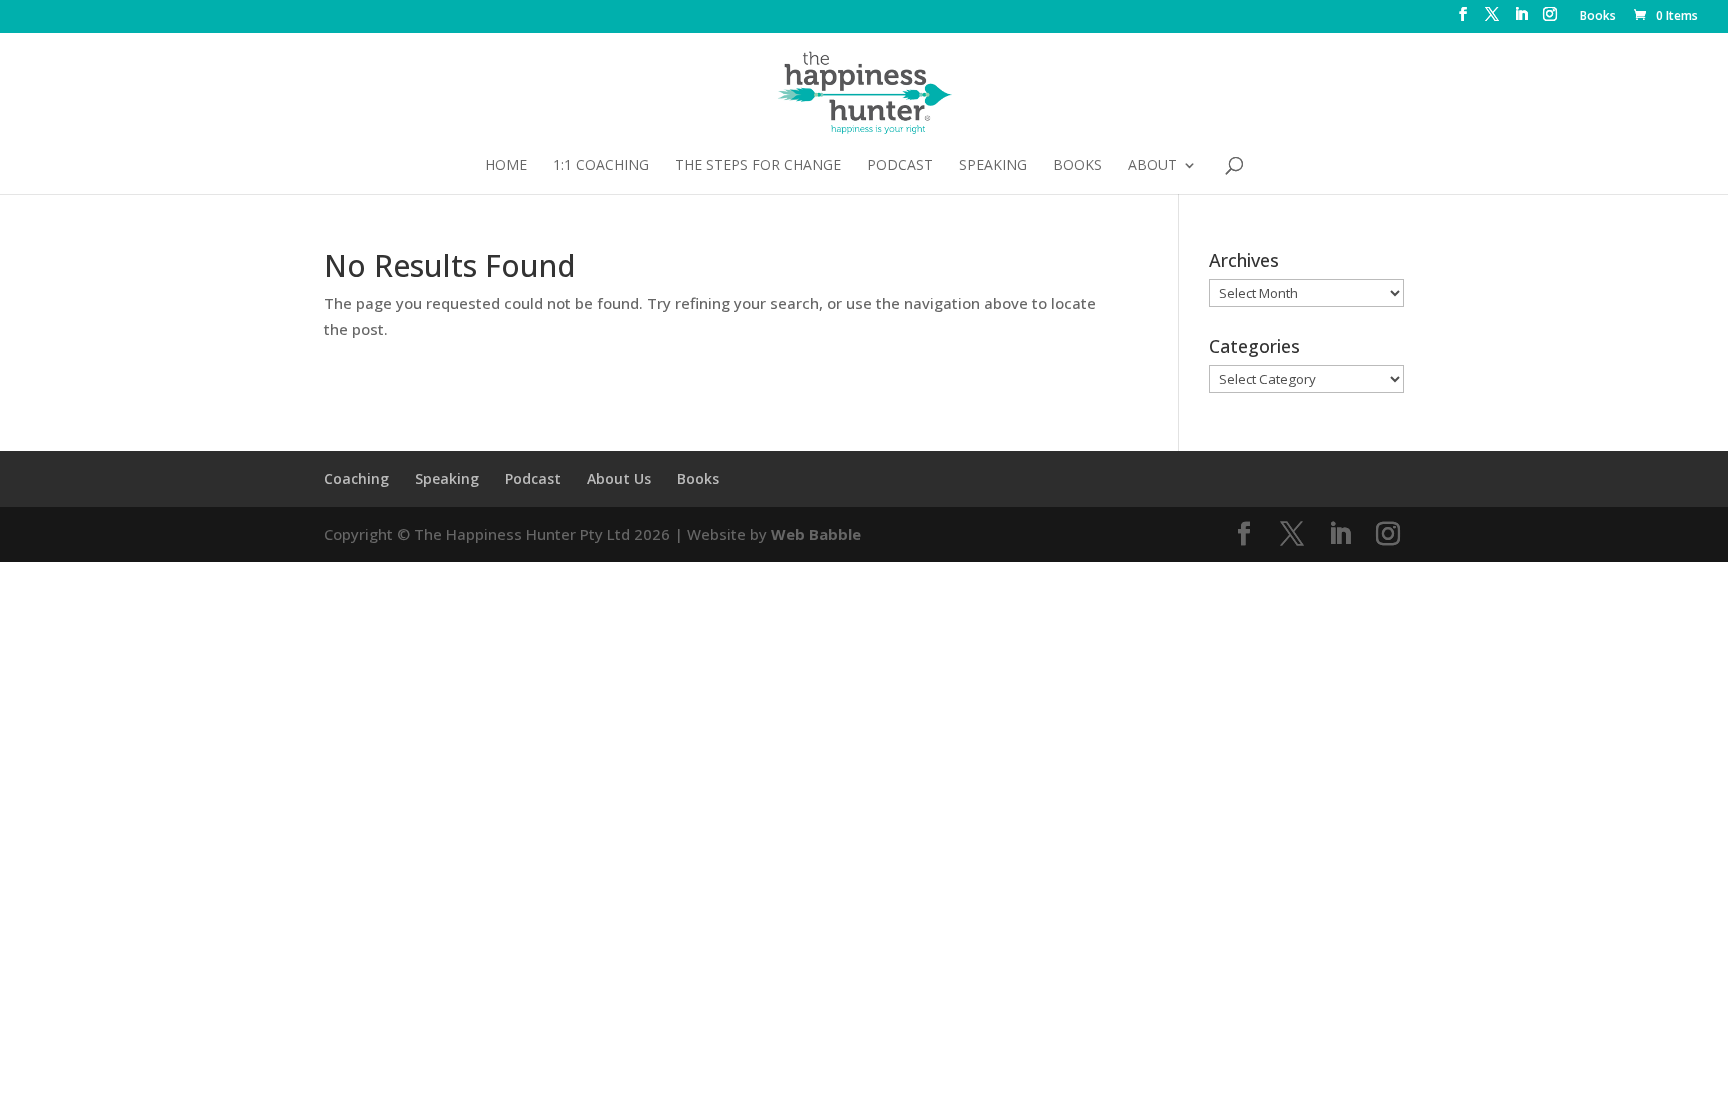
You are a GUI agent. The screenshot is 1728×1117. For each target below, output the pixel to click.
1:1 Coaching (601, 166)
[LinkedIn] (1521, 20)
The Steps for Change (758, 166)
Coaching (356, 478)
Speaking (993, 166)
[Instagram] (1550, 20)
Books (1598, 17)
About (1152, 166)
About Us (619, 478)
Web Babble (816, 534)
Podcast (900, 166)
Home (506, 166)
